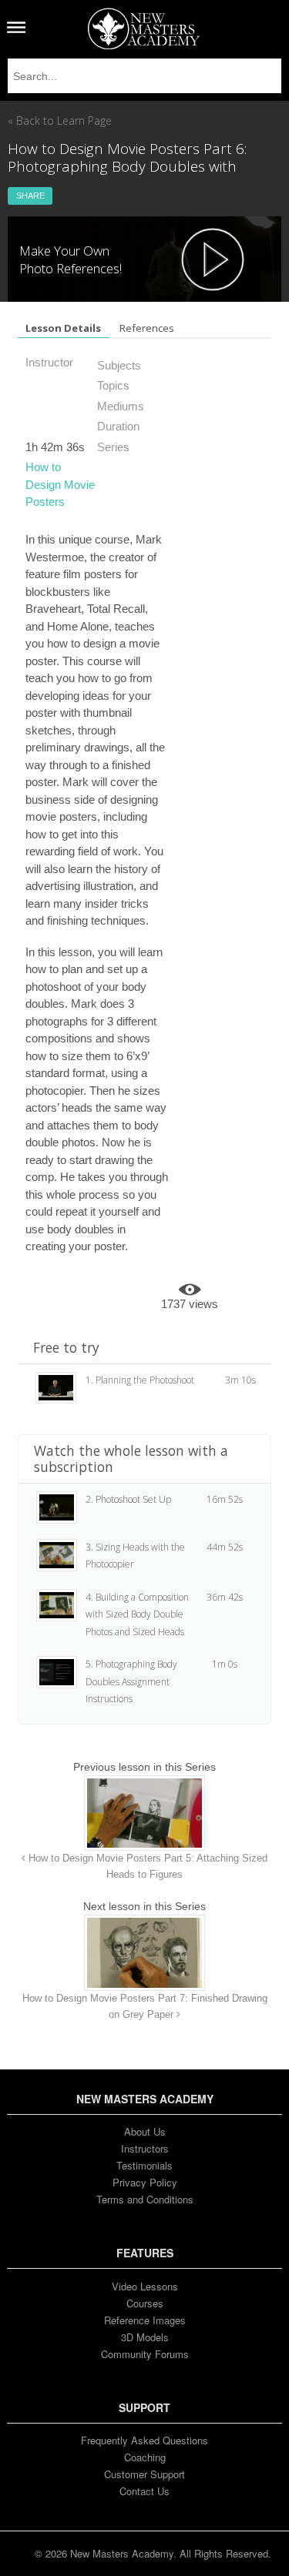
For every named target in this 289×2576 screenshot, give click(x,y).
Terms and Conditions (145, 2199)
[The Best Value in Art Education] (144, 28)
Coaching (145, 2457)
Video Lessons (145, 2286)
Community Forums (145, 2354)
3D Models (145, 2337)
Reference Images (145, 2320)
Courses (145, 2303)
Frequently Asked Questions (144, 2440)
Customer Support (144, 2474)
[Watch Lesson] (213, 259)
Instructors (145, 2148)
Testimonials (144, 2165)
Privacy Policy (145, 2182)
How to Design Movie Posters (60, 484)
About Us (145, 2131)
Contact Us (144, 2491)
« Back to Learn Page (60, 120)
